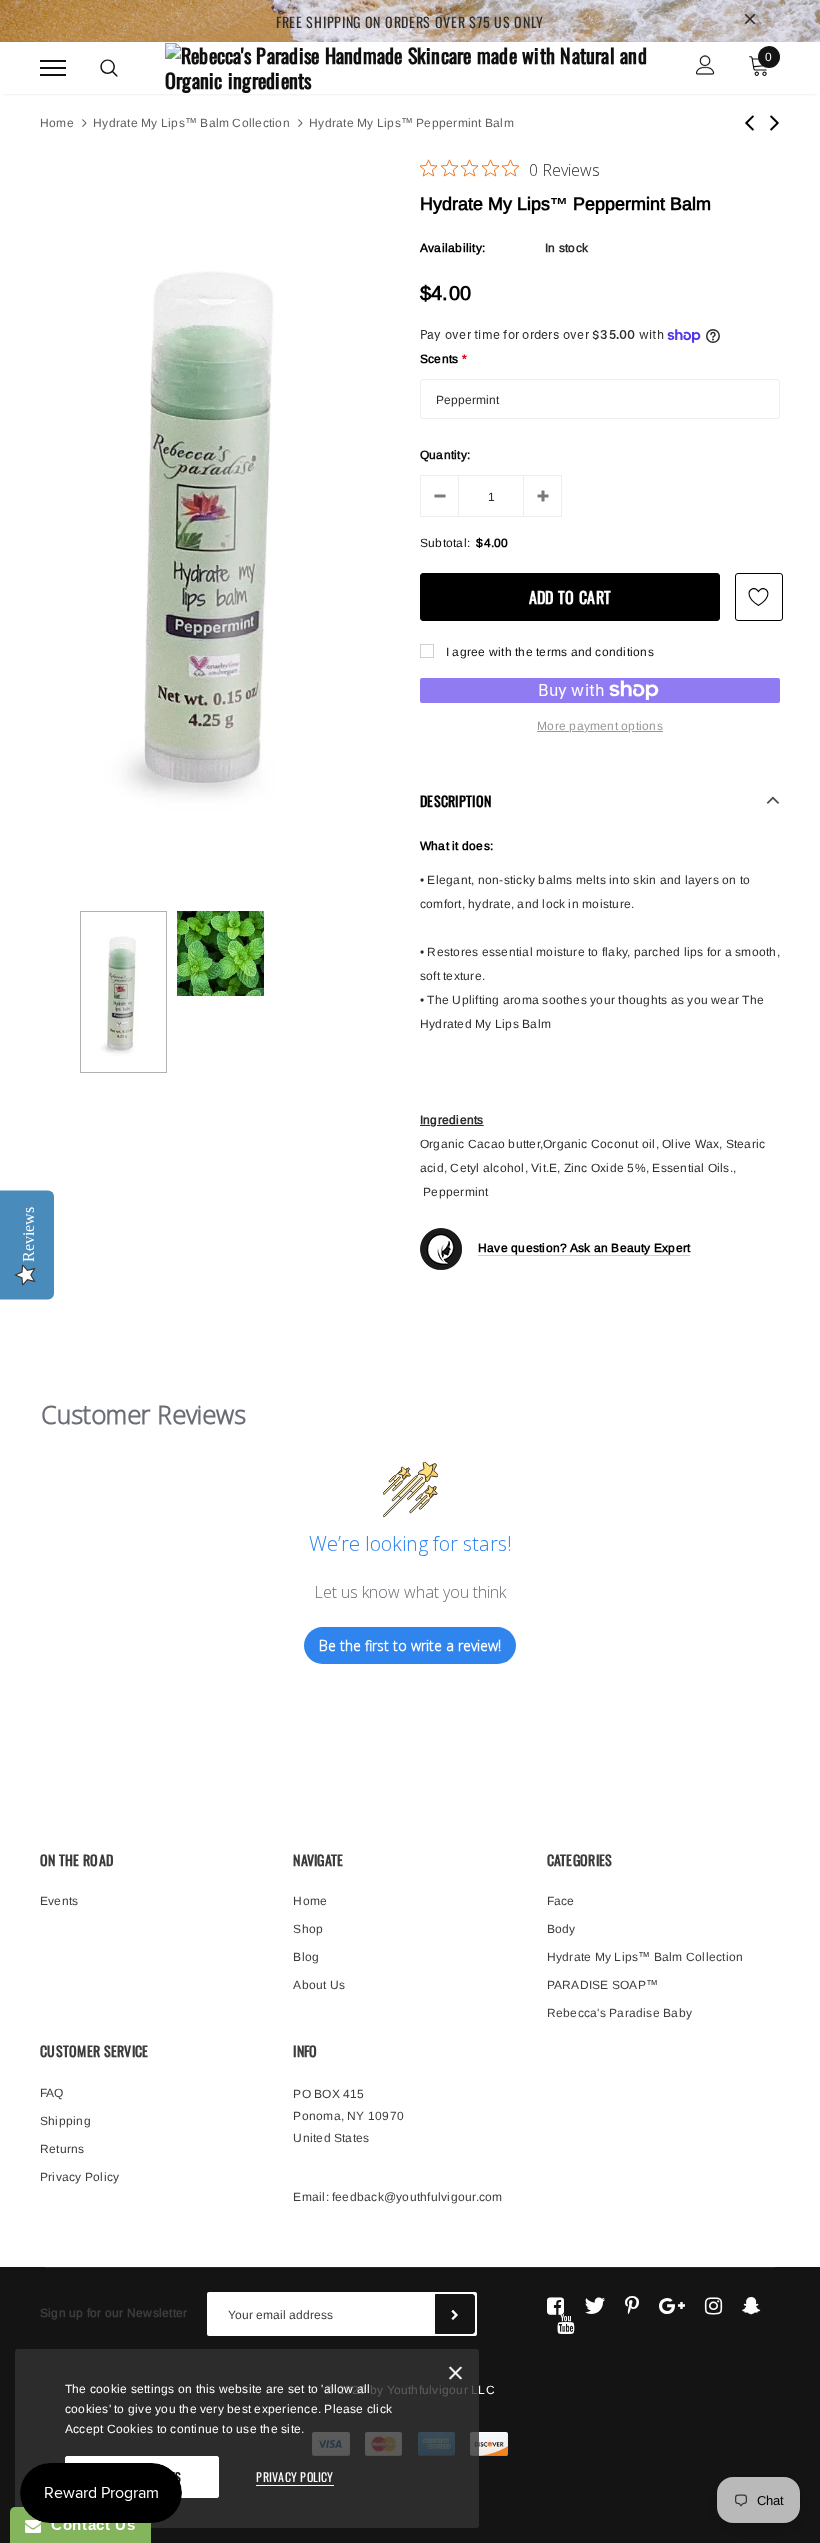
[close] (750, 21)
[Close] (455, 2376)
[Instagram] (713, 2306)
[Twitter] (594, 2306)
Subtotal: (445, 543)
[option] (220, 521)
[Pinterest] (632, 2306)
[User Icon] (705, 67)
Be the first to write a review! (410, 1645)
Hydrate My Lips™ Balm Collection (191, 123)
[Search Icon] (109, 68)
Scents (444, 359)
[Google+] (672, 2306)
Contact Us (88, 2524)
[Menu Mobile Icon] (53, 67)
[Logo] (407, 65)
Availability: (452, 248)
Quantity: (445, 455)
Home (57, 123)
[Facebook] (555, 2306)
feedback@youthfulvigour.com (417, 2197)
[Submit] (455, 2314)
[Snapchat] (751, 2306)
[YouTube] (565, 2324)
